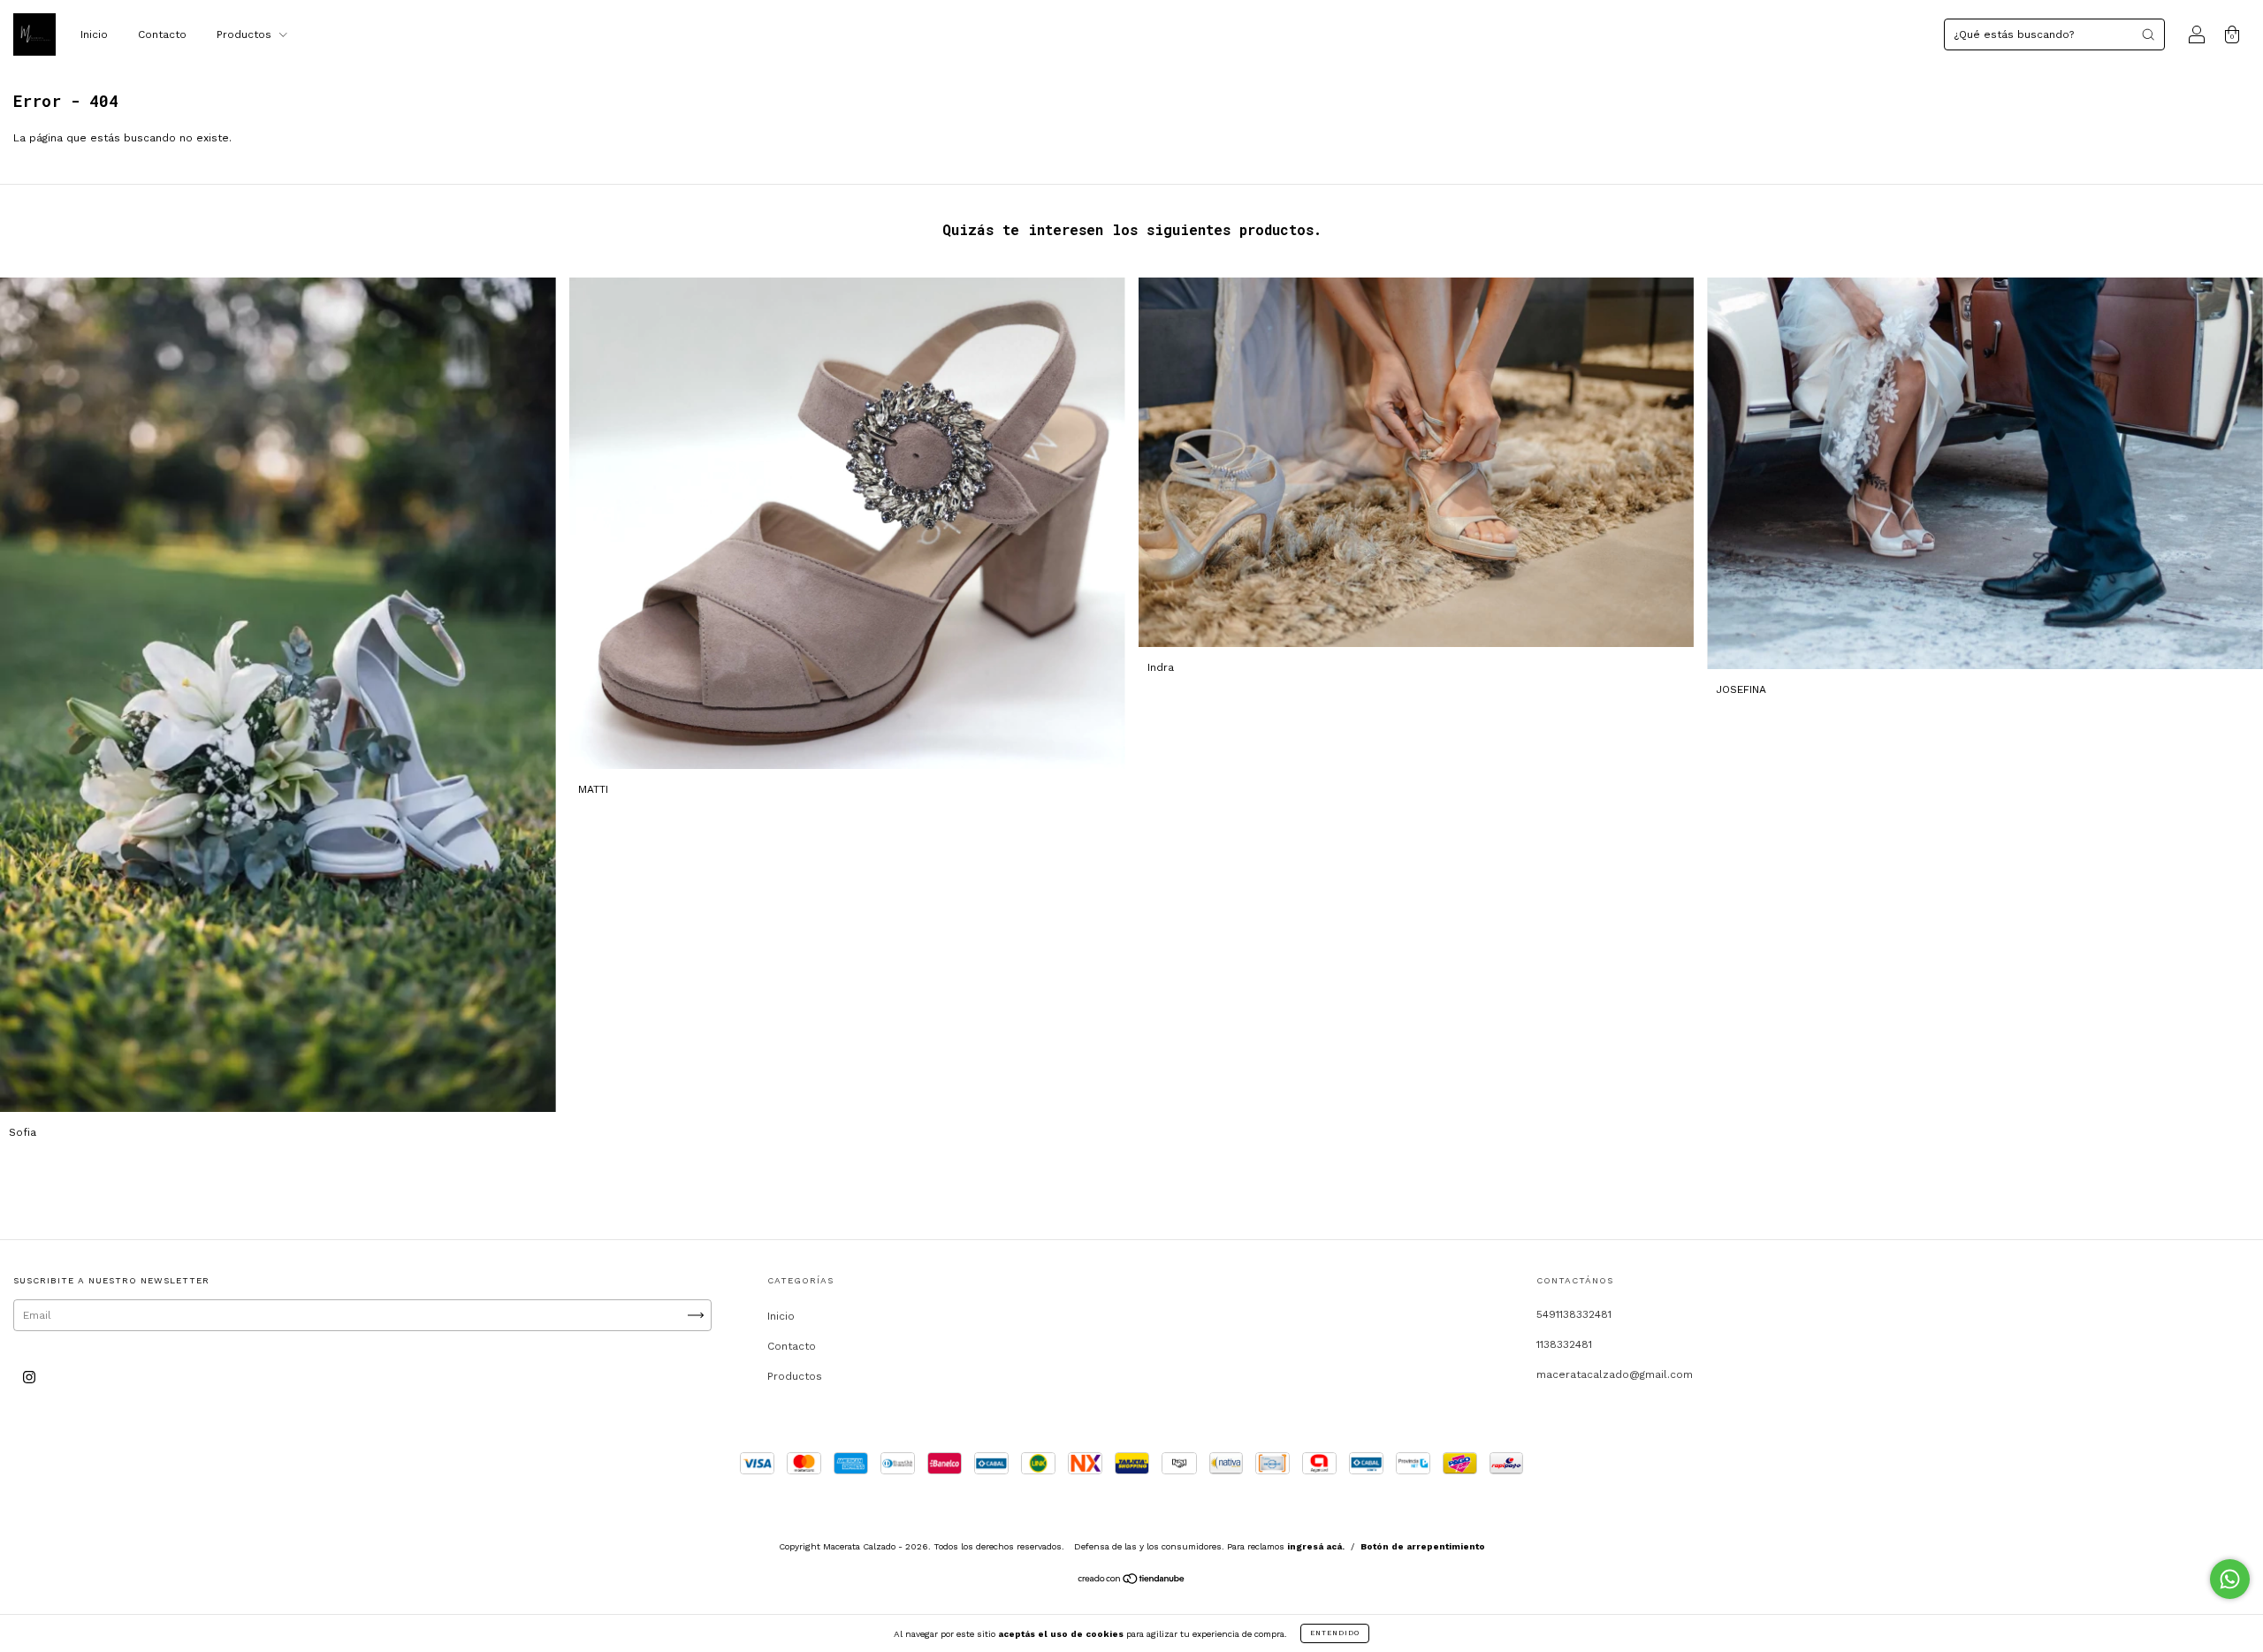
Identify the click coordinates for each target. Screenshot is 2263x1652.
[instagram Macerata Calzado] (29, 1377)
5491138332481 (1574, 1314)
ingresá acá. (1316, 1546)
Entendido (1335, 1633)
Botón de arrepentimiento (1423, 1546)
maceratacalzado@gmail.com (1615, 1374)
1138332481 (1564, 1344)
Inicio (94, 34)
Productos (246, 34)
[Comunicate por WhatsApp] (2230, 1579)
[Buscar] (2148, 34)
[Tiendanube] (1132, 1581)
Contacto (162, 34)
